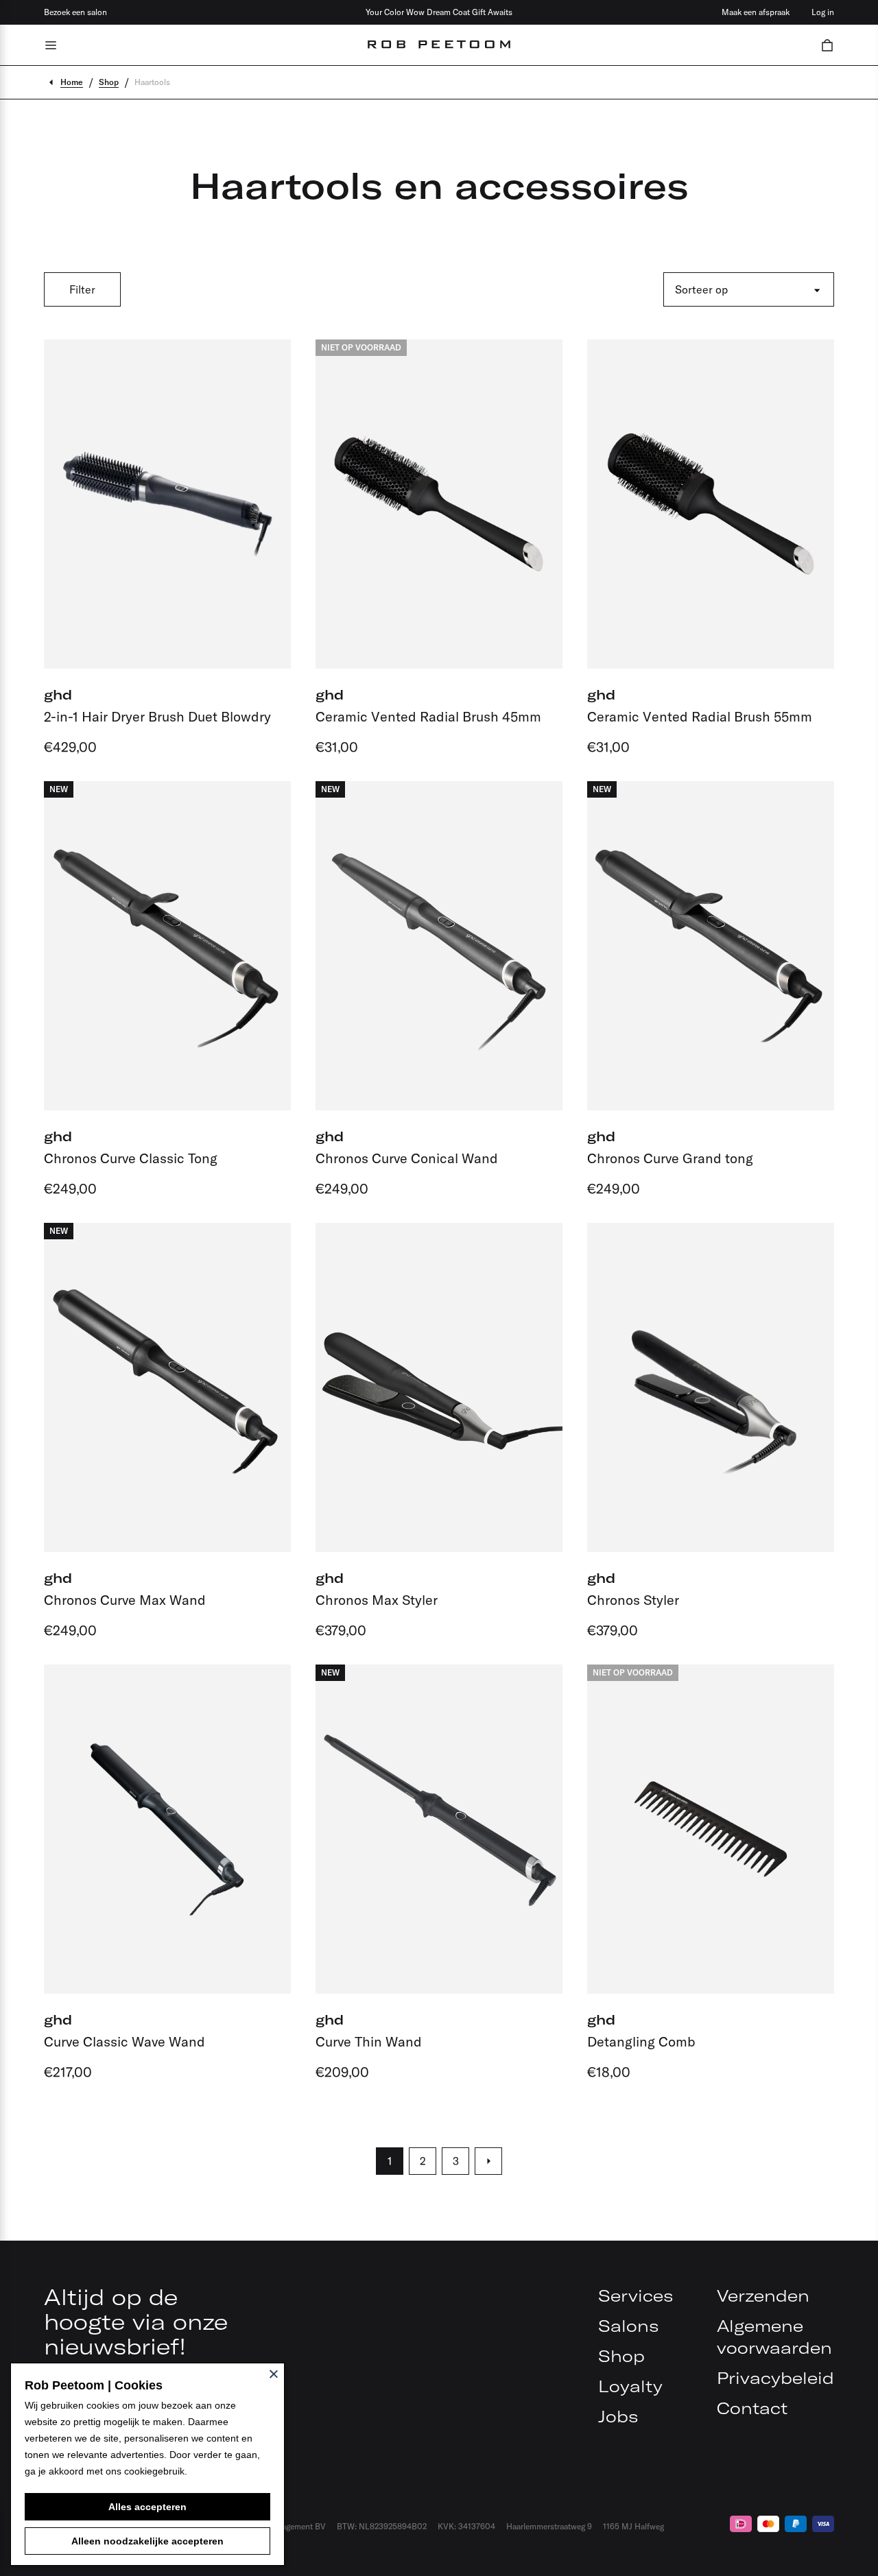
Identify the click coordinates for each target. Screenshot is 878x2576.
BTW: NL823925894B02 (382, 2526)
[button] (827, 45)
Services (636, 2295)
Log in (823, 12)
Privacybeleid (775, 2378)
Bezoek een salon (75, 12)
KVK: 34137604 (466, 2526)
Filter (82, 289)
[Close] (274, 2374)
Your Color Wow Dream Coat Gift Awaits (439, 12)
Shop (621, 2356)
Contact (752, 2408)
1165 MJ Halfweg (633, 2526)
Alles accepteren (147, 2507)
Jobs (618, 2416)
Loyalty (630, 2386)
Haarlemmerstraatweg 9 (549, 2526)
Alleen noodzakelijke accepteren (147, 2541)
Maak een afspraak (756, 12)
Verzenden (763, 2295)
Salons (628, 2326)
